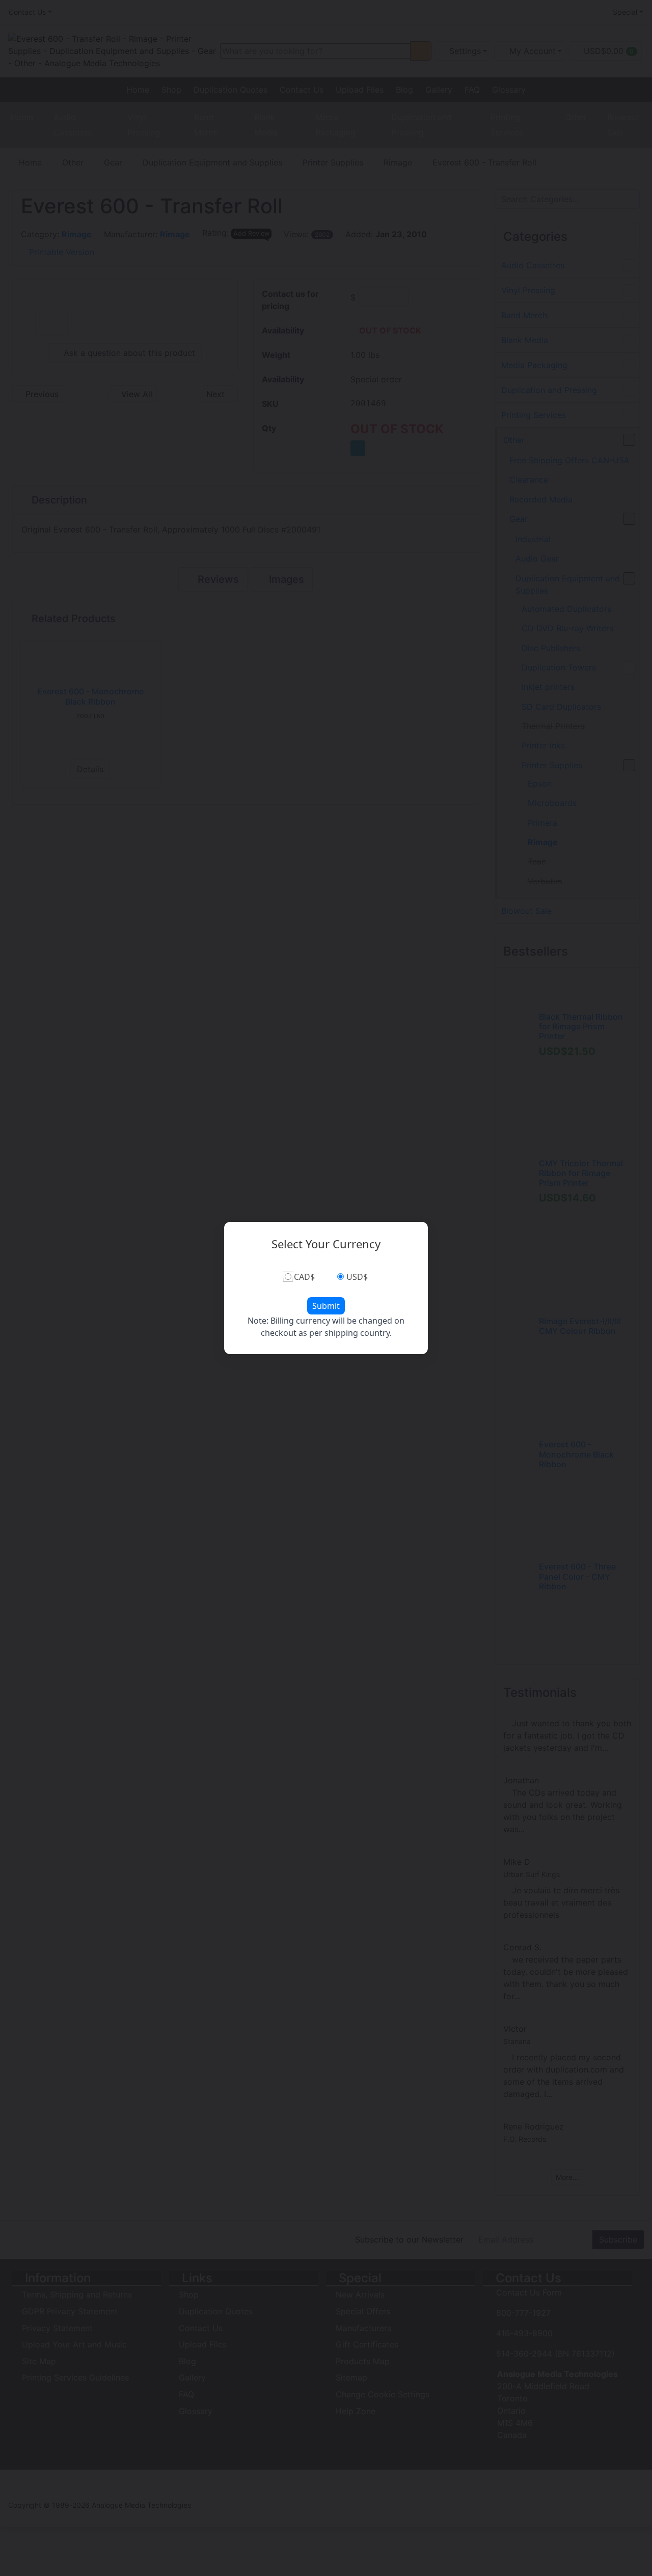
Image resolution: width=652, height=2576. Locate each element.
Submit (326, 1306)
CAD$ (304, 1277)
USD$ (357, 1277)
